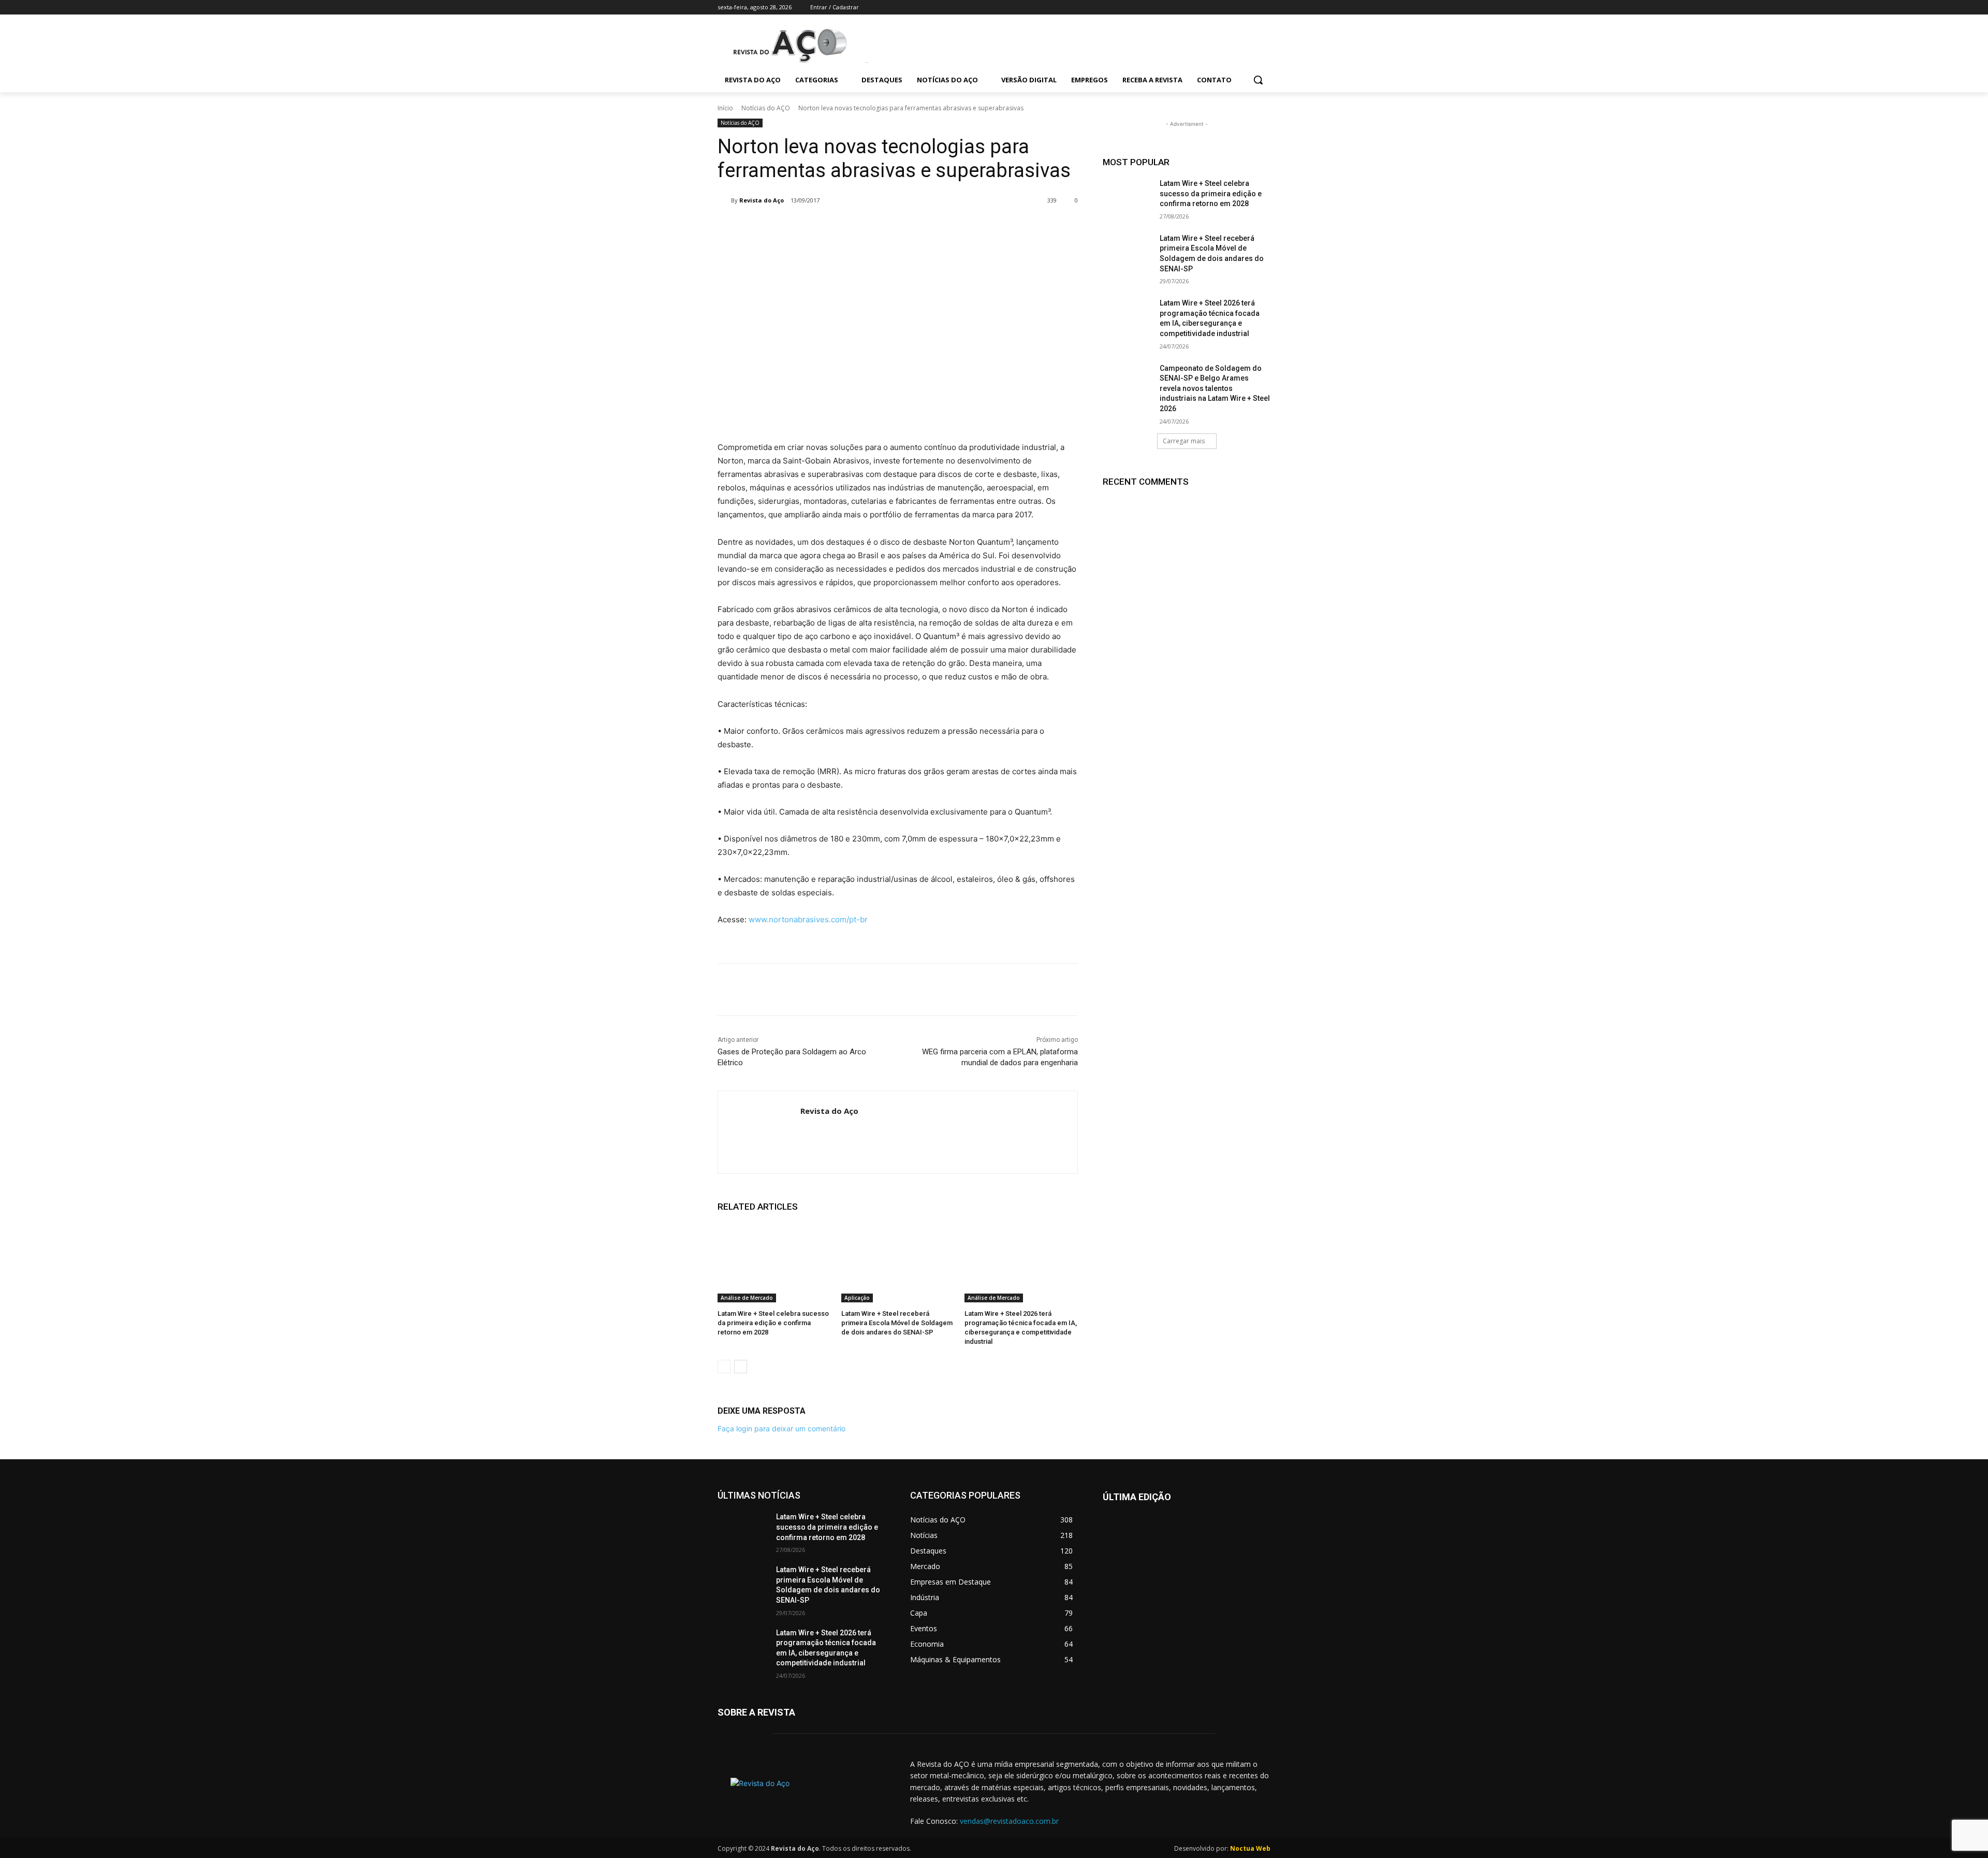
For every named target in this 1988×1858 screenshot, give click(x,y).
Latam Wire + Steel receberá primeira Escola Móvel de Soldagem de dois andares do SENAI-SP (897, 1323)
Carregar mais (1184, 441)
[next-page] (741, 1367)
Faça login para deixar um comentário (781, 1428)
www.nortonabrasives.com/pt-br (808, 919)
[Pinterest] (868, 227)
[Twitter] (1236, 8)
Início (725, 108)
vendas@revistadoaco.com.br (1009, 1821)
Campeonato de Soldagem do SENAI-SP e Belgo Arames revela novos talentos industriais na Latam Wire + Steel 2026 (1215, 388)
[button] (1258, 80)
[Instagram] (1222, 8)
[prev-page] (724, 1367)
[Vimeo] (1250, 8)
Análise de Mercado (747, 1298)
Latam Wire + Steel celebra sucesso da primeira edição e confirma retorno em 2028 (773, 1323)
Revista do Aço (762, 200)
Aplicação (857, 1298)
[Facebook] (1207, 8)
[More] (916, 227)
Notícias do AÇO (766, 108)
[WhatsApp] (891, 227)
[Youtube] (1265, 8)
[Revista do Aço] (724, 200)
